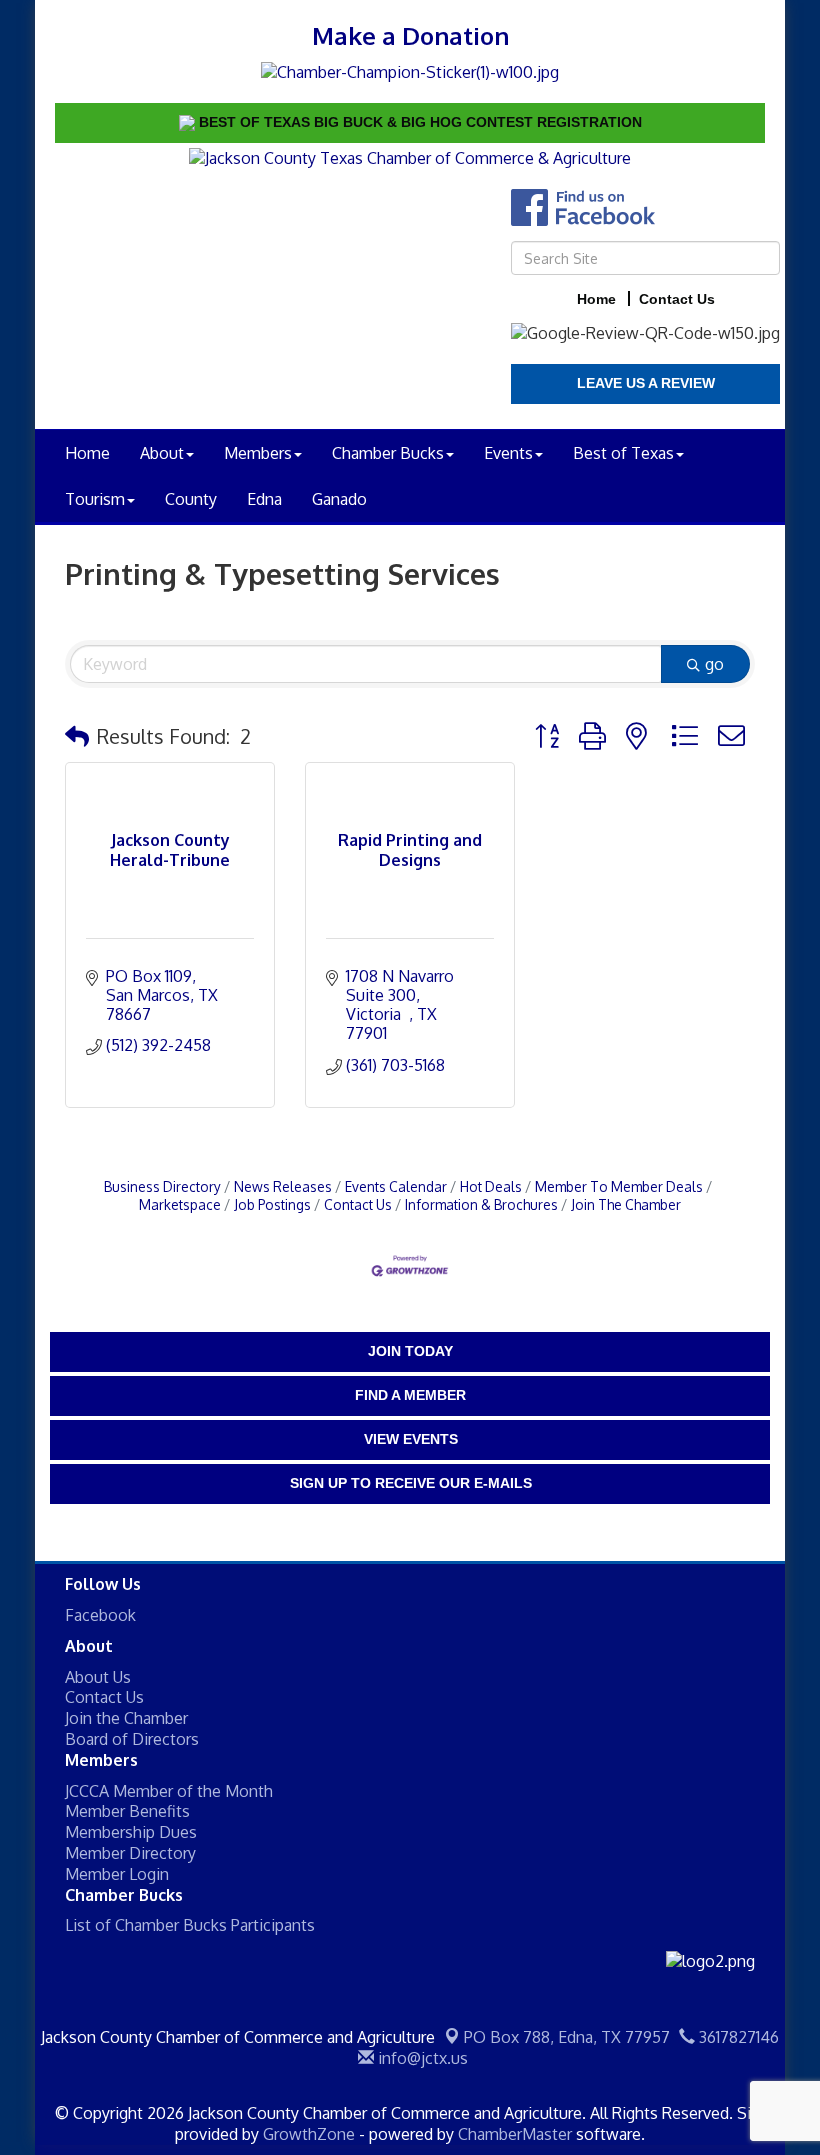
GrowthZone (309, 2134)
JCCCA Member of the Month (169, 1791)
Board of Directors (132, 1739)
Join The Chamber (626, 1204)
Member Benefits (127, 1811)
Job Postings (272, 1204)
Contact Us (358, 1204)
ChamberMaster (515, 2134)
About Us (98, 1677)
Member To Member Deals (619, 1186)
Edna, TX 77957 (567, 2037)
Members (258, 453)
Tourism (95, 499)
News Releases (283, 1186)
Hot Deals (491, 1186)
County (191, 499)
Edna (264, 499)
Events (508, 453)
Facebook (100, 1615)
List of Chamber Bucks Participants (190, 1925)
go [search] (714, 664)
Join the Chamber (126, 1718)
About (162, 453)
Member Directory (130, 1853)
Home (87, 453)
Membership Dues (131, 1832)
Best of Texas (623, 453)
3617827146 (737, 2037)
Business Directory (162, 1186)
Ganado (339, 499)
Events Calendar (396, 1186)
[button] (77, 736)
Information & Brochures (481, 1204)
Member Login (117, 1874)
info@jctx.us (421, 2058)
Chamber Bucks (388, 453)
